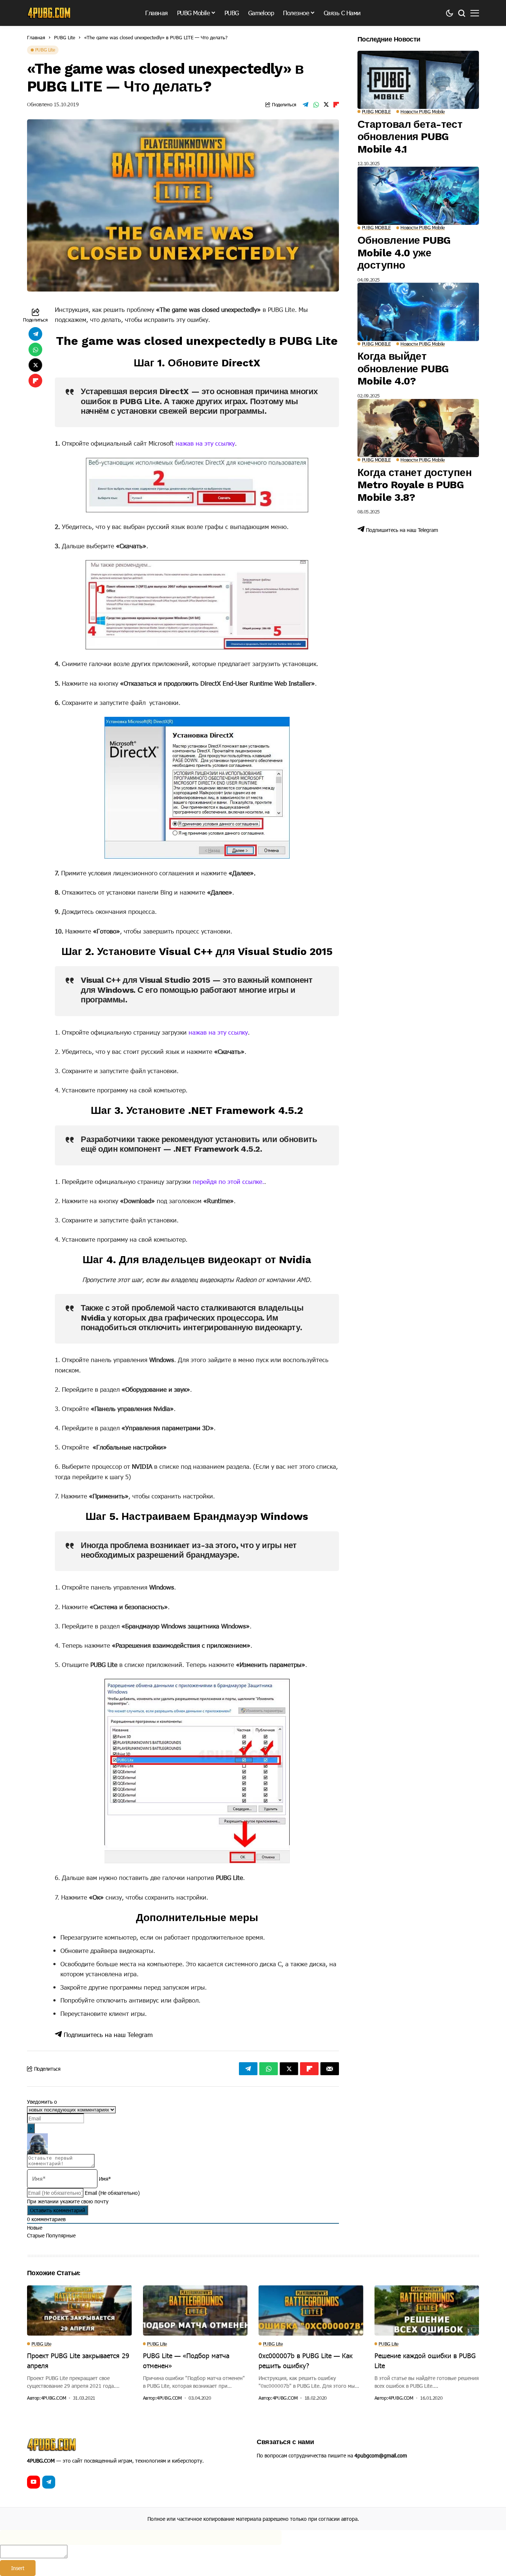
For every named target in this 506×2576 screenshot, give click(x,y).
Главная (36, 37)
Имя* (105, 2179)
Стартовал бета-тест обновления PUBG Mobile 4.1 (410, 137)
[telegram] (49, 2482)
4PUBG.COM (54, 2398)
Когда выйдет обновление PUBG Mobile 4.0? (403, 369)
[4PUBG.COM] (49, 13)
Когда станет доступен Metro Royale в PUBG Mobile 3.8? (415, 485)
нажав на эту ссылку (205, 443)
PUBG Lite (65, 37)
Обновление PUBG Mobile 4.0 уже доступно (404, 253)
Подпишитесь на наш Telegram (107, 2034)
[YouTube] (34, 2482)
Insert (18, 2568)
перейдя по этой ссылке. (228, 1181)
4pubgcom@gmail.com (381, 2455)
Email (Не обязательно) (112, 2193)
